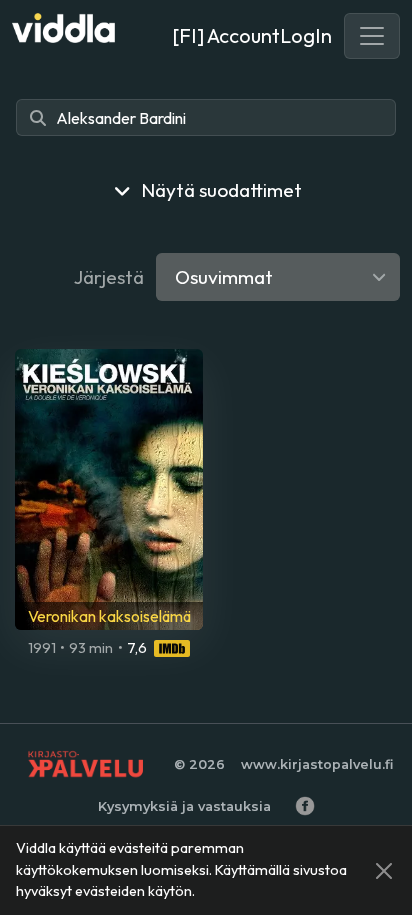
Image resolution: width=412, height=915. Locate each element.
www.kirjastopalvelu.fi (317, 764)
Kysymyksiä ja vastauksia (184, 806)
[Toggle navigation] (372, 36)
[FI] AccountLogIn (252, 35)
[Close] (384, 871)
